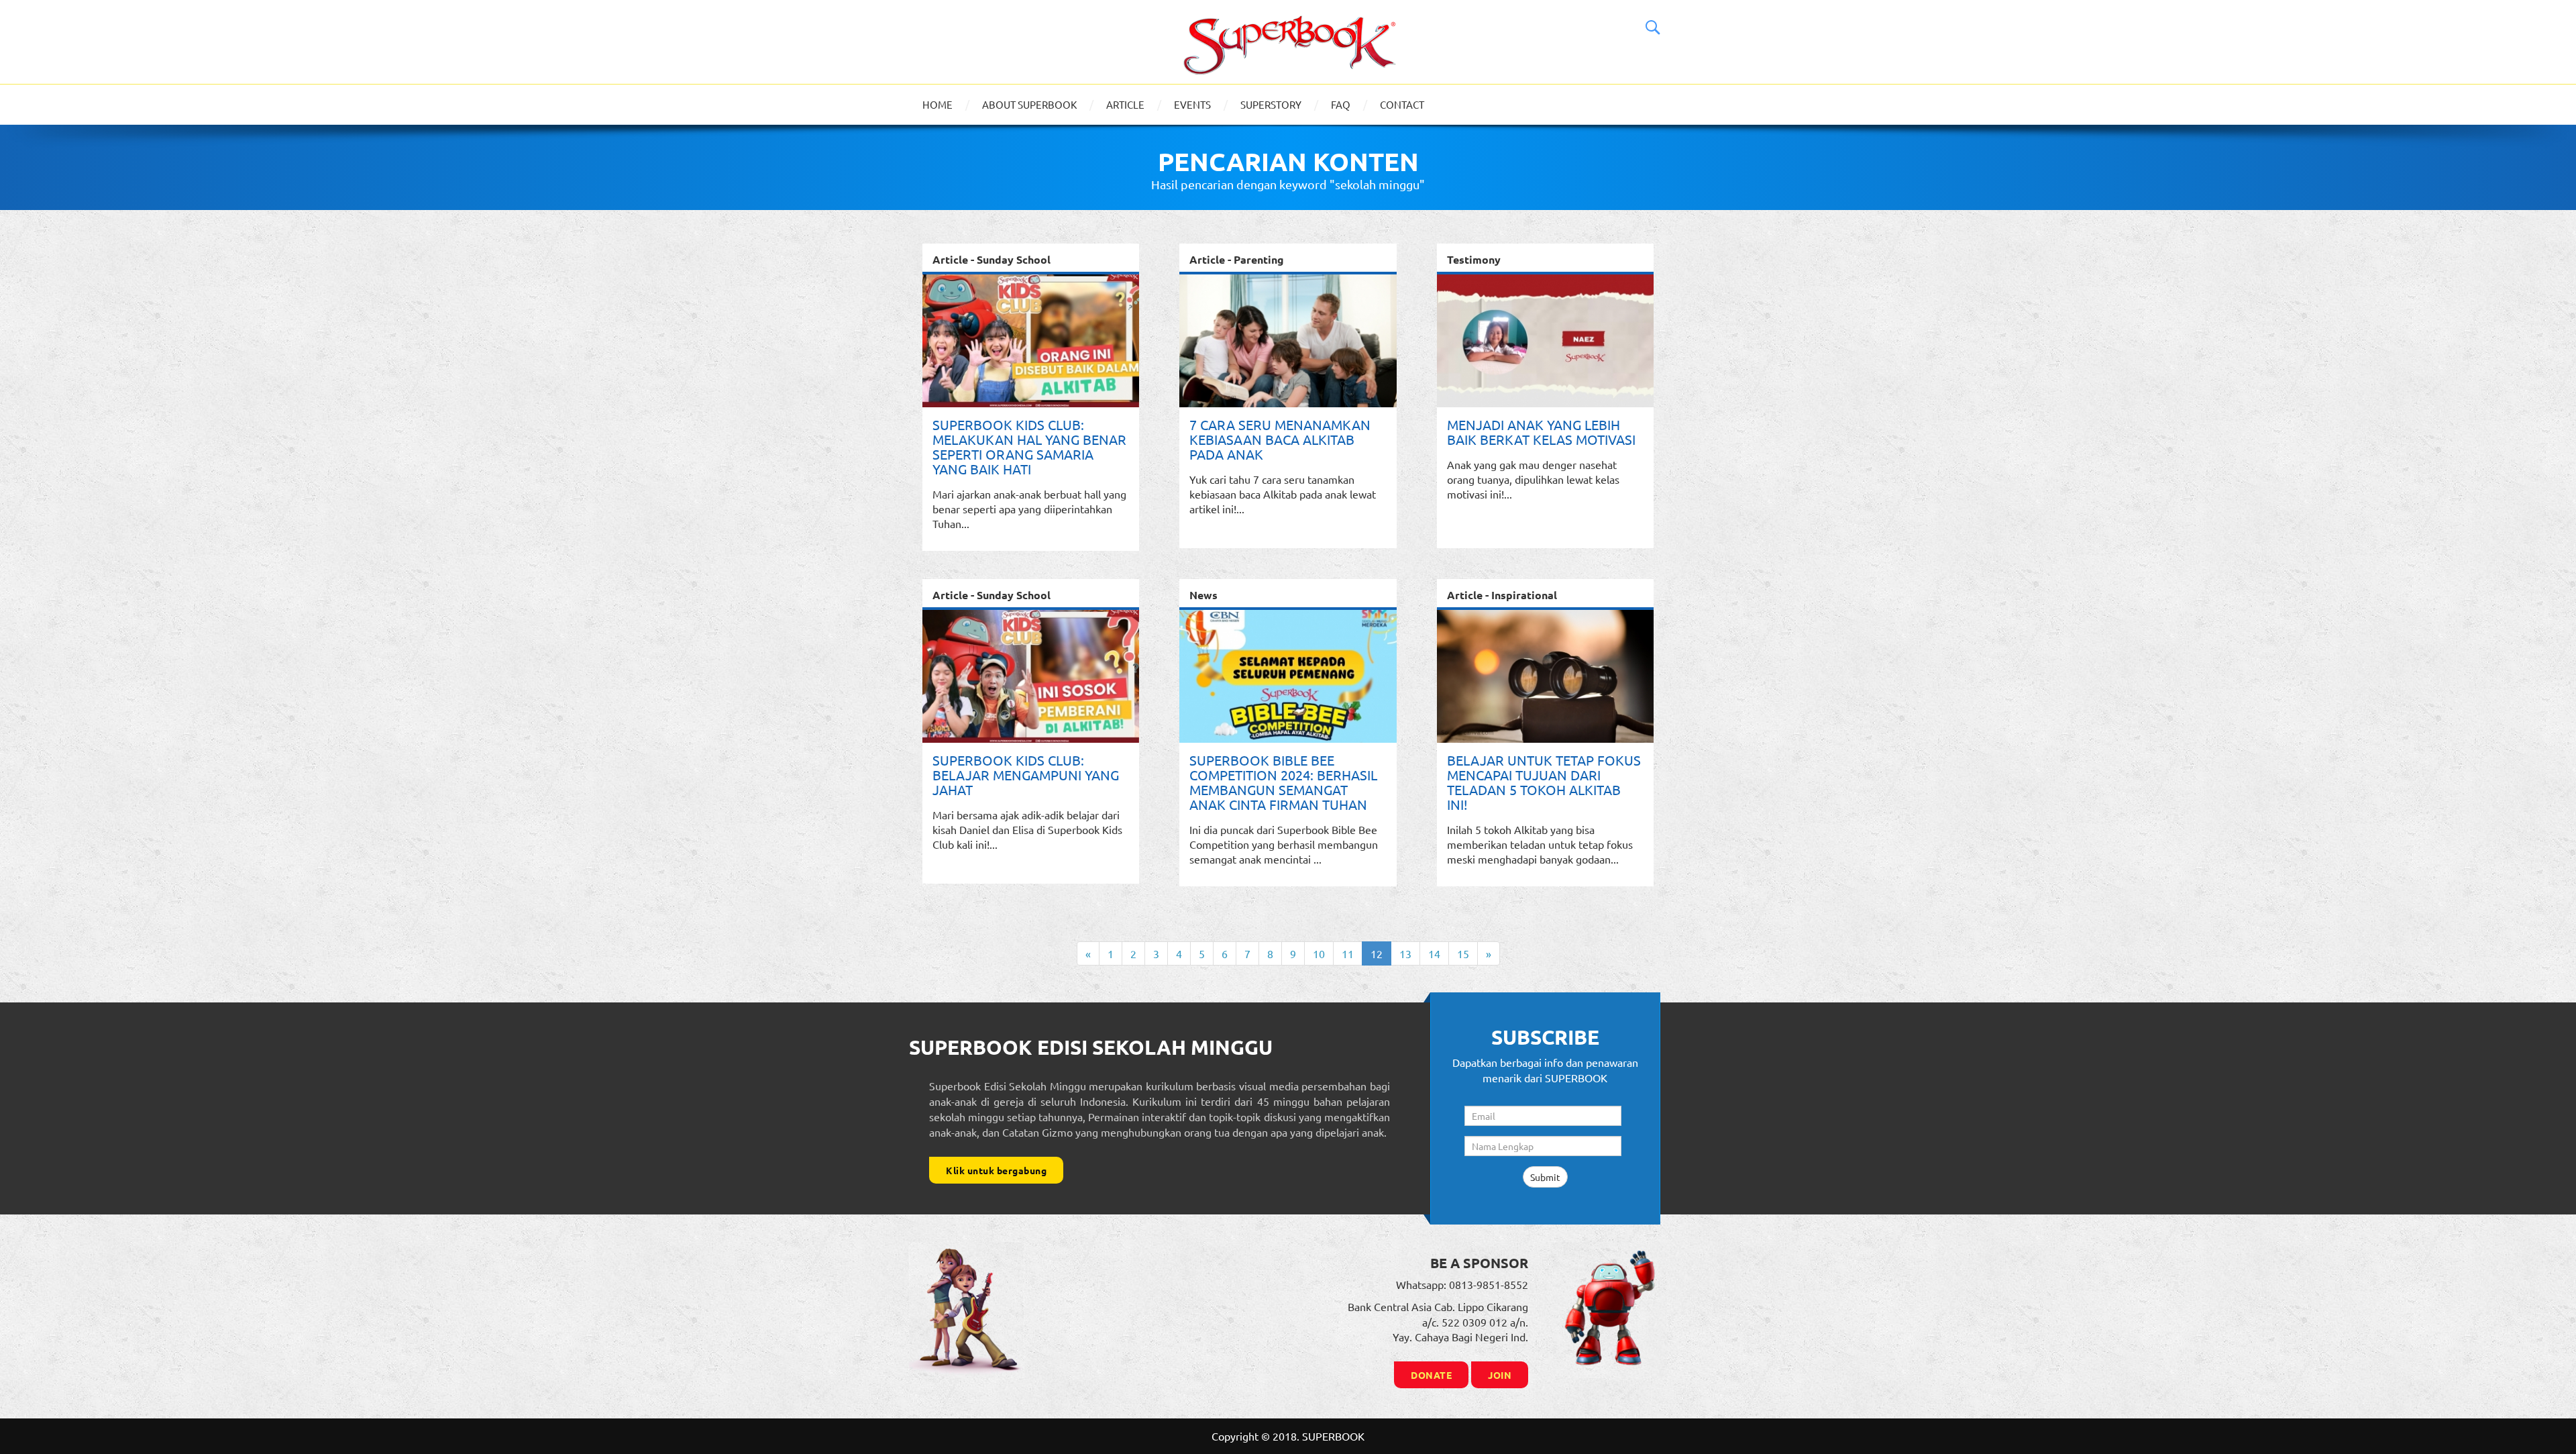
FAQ (1341, 104)
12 (1377, 953)
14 (1434, 953)
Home (937, 104)
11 (1348, 953)
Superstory (1271, 104)
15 (1463, 953)
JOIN (1500, 1375)
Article (1125, 104)
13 (1405, 953)
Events (1192, 104)
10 (1319, 953)
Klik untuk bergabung (996, 1170)
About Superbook (1029, 104)
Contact (1402, 104)
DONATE (1431, 1375)
